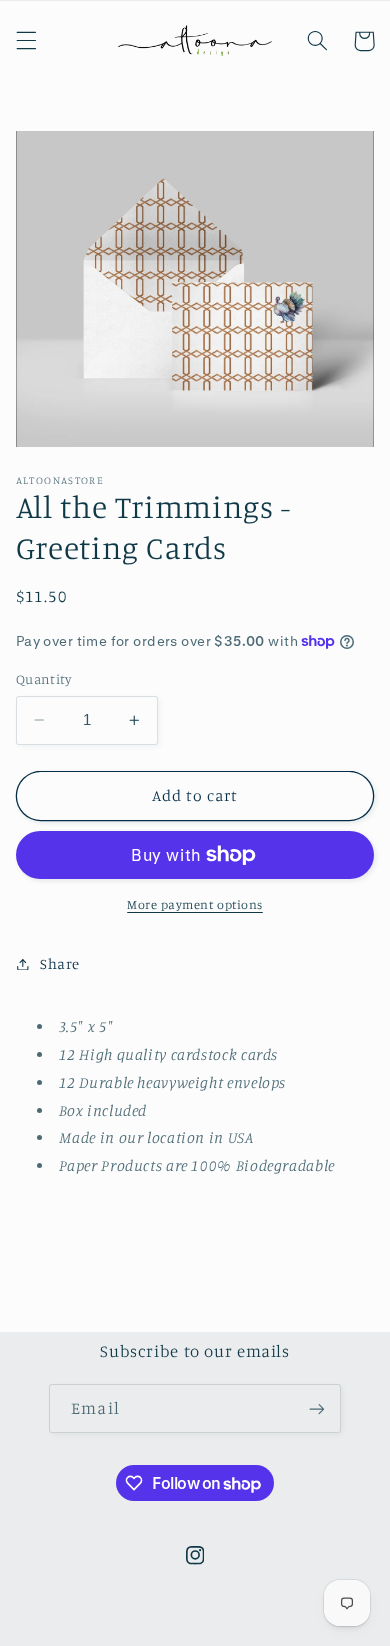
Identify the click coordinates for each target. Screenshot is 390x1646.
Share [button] (60, 963)
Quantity (43, 679)
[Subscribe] (316, 1408)
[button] (26, 41)
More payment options (195, 904)
